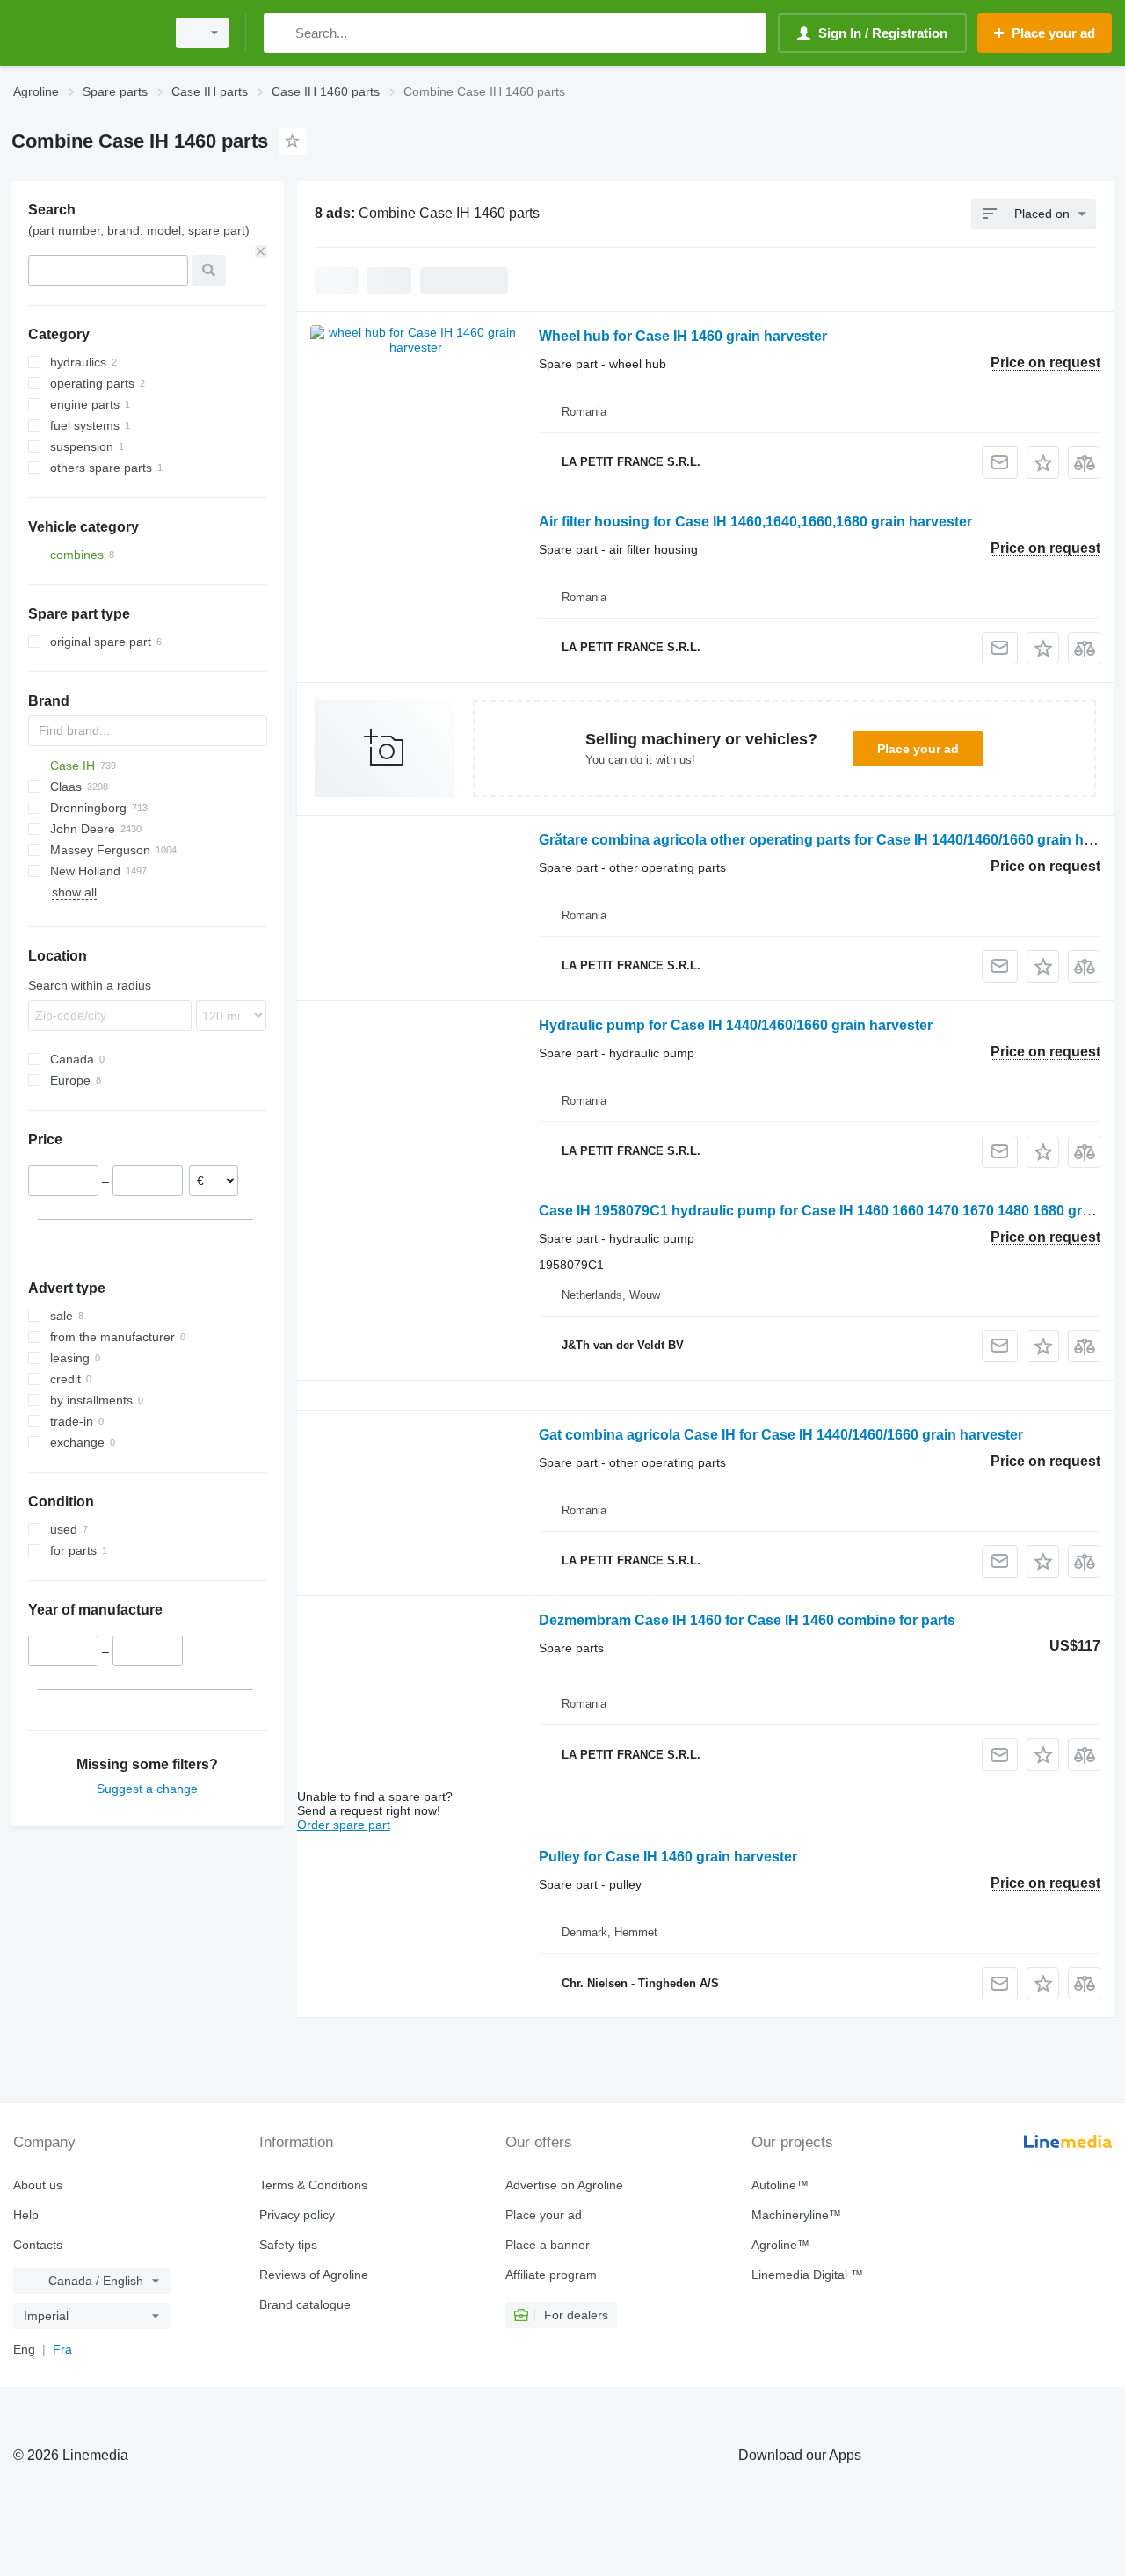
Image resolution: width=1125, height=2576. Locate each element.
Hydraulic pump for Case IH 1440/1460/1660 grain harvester (736, 1025)
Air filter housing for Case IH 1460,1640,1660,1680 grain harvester (755, 522)
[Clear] (261, 251)
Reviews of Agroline (314, 2275)
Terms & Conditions (313, 2185)
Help (26, 2215)
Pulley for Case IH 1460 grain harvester (668, 1857)
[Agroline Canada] (83, 33)
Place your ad (918, 749)
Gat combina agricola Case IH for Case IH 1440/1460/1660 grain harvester (781, 1435)
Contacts (38, 2245)
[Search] (281, 33)
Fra (62, 2349)
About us (38, 2185)
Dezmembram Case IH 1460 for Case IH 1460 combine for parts (747, 1620)
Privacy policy (297, 2215)
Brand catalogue (305, 2304)
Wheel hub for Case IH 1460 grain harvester (683, 336)
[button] (1043, 463)
